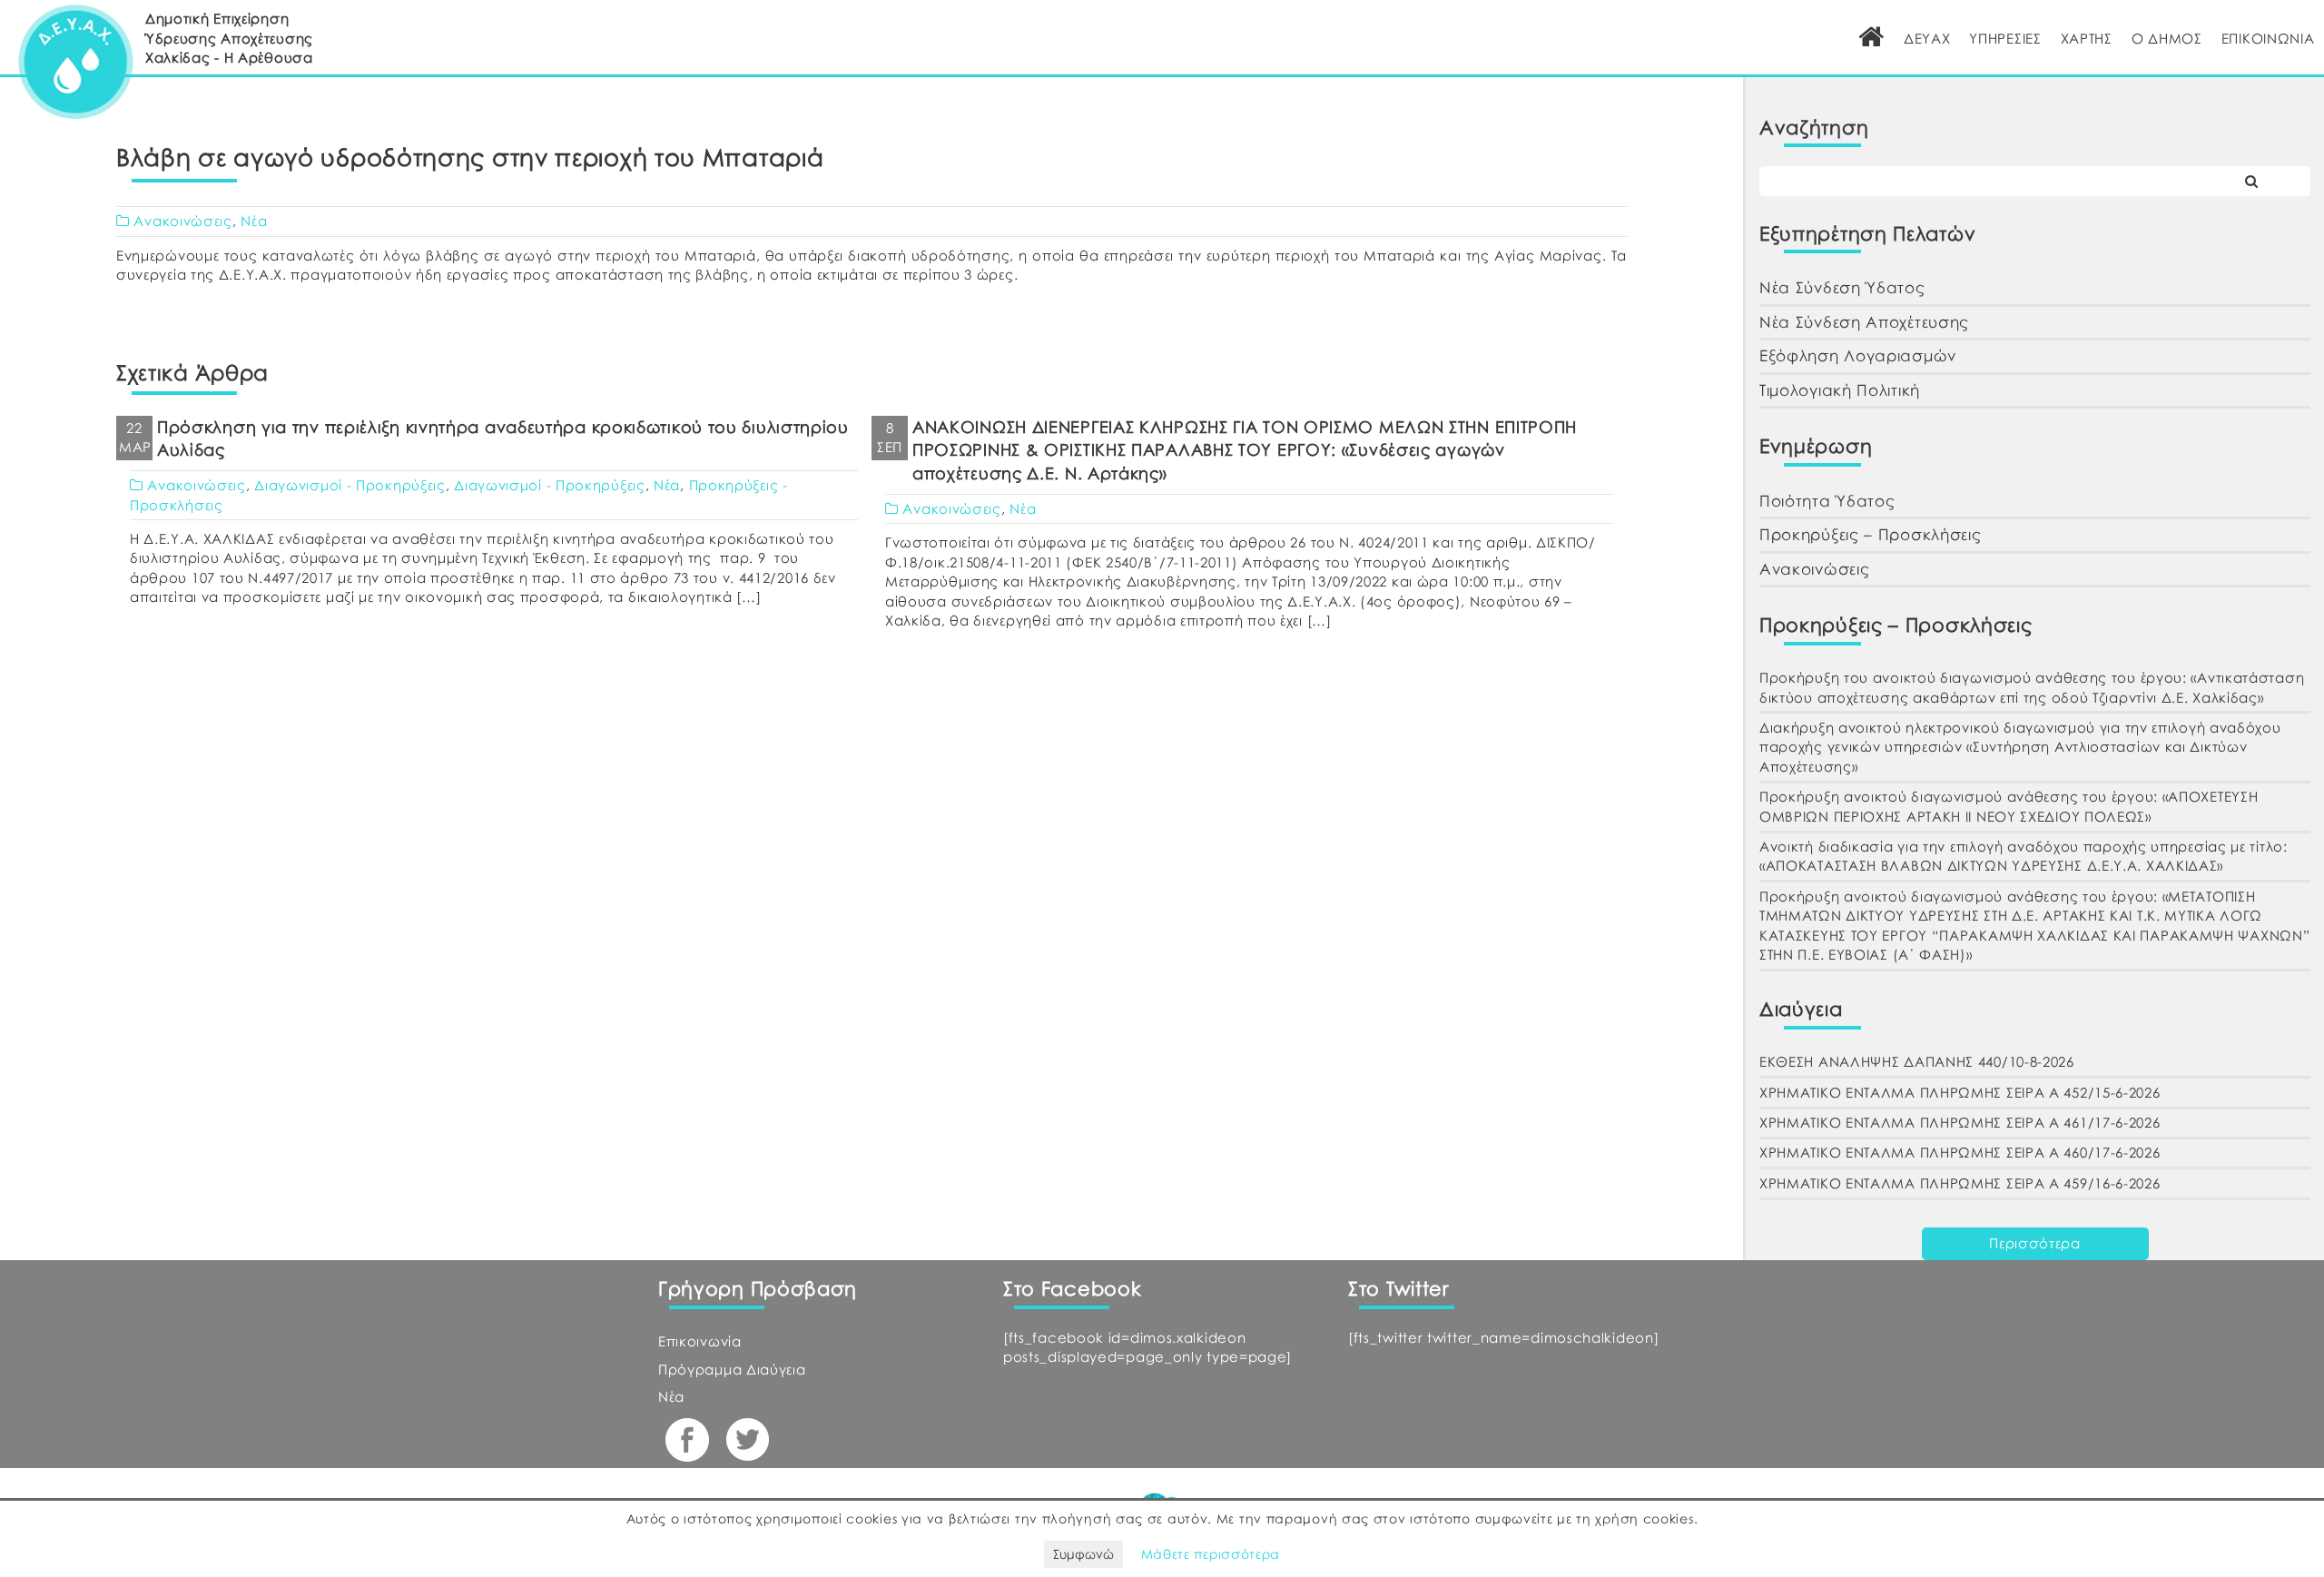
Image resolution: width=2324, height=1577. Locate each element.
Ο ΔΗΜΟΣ (2167, 38)
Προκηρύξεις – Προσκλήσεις (1871, 534)
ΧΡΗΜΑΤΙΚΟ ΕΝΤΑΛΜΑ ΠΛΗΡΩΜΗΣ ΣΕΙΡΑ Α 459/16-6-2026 (1960, 1183)
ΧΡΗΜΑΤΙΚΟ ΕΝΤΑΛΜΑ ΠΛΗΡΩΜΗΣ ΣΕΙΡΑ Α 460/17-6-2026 (1960, 1152)
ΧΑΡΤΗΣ (2087, 38)
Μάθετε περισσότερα (1211, 1554)
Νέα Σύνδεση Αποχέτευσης (1864, 322)
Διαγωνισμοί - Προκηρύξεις (350, 485)
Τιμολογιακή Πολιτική (1840, 390)
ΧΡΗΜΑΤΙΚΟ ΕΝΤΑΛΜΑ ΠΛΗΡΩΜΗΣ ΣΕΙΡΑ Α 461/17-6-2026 (1960, 1122)
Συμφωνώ (1083, 1554)
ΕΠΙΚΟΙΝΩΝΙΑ (2268, 38)
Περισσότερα (2035, 1243)
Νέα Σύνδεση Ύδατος (1842, 287)
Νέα (254, 221)
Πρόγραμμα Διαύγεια (732, 1369)
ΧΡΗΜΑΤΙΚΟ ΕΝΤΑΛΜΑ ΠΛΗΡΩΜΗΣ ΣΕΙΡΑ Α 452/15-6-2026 (1960, 1092)
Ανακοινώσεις (182, 221)
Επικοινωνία (700, 1341)
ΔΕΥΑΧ (1927, 38)
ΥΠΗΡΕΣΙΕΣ (2005, 38)
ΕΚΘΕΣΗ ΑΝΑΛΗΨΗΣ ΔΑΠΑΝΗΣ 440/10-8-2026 (1917, 1061)
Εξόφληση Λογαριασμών (1858, 355)
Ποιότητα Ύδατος (1827, 501)
